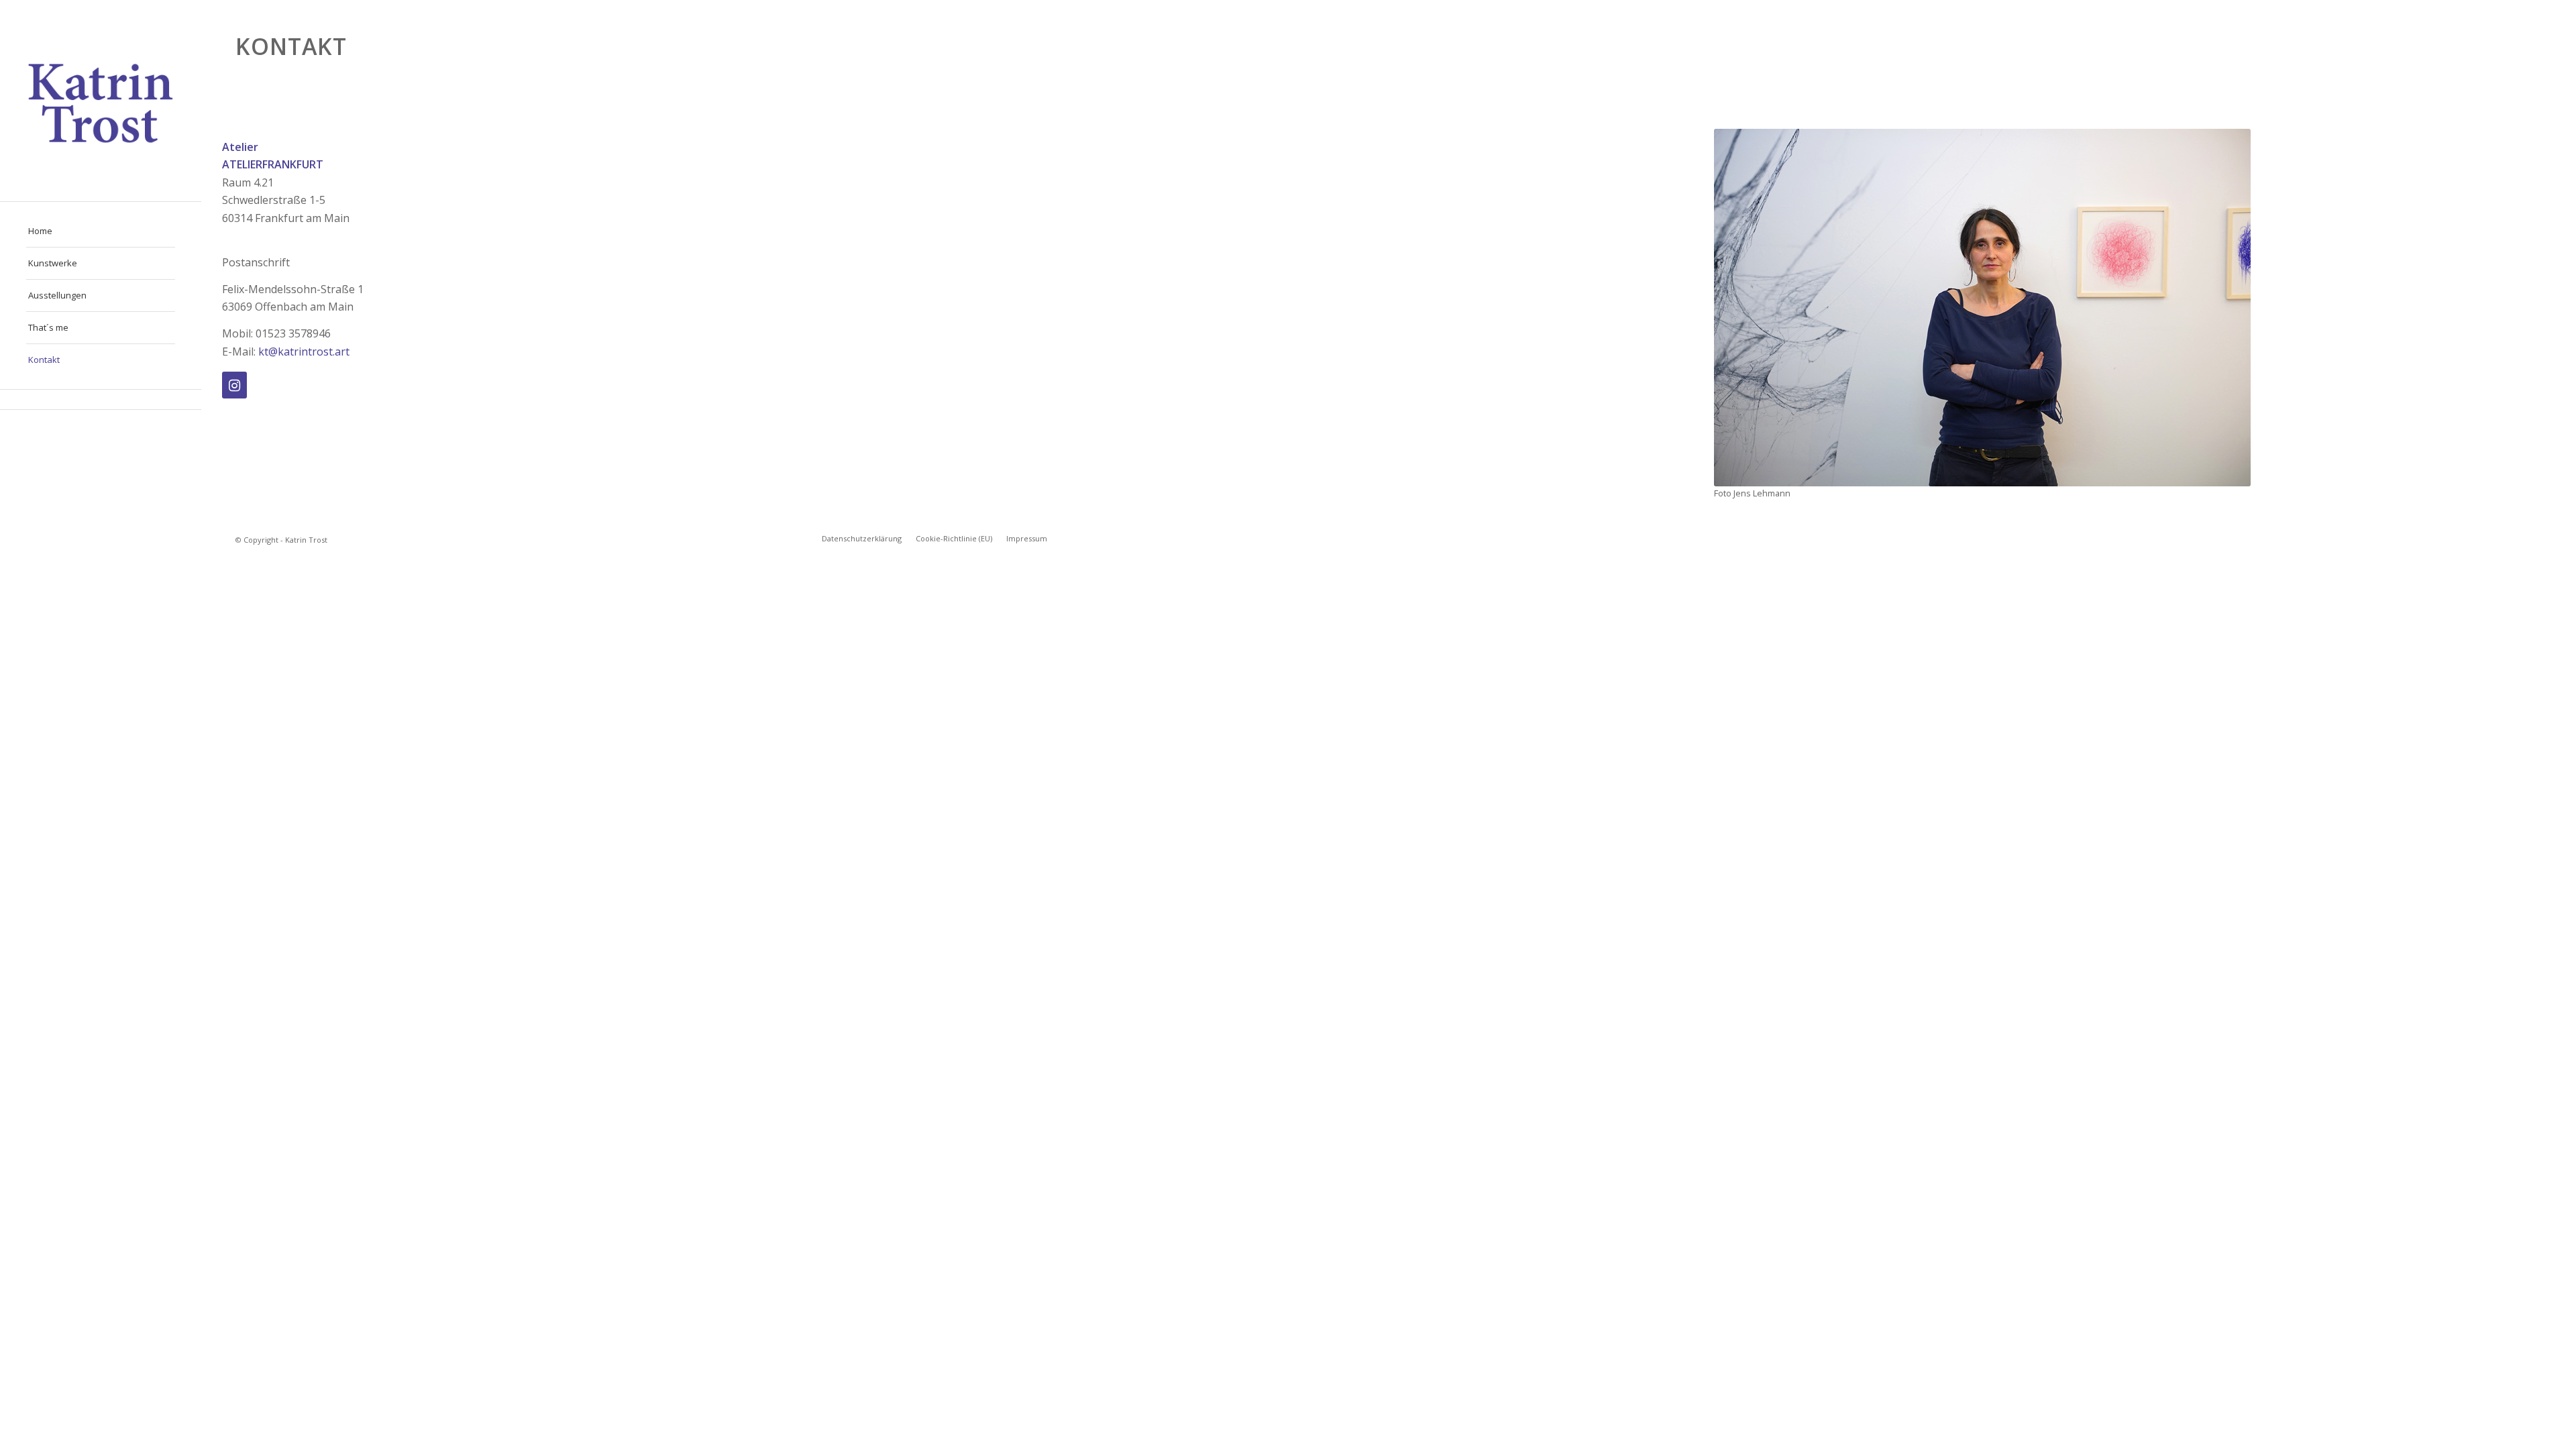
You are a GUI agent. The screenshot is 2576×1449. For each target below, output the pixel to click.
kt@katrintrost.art (304, 352)
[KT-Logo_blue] (101, 101)
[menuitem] (101, 231)
